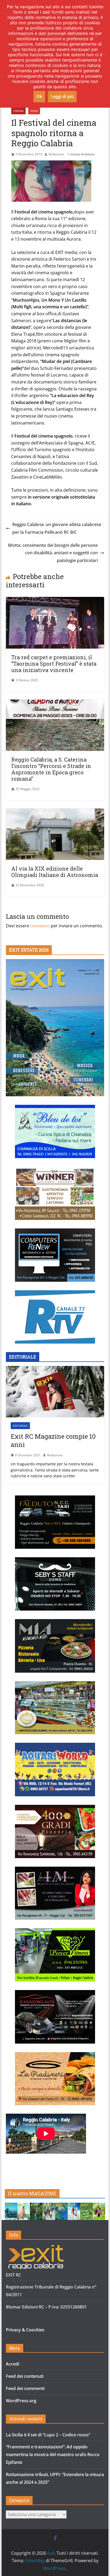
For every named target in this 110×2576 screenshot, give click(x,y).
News (34, 111)
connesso (40, 926)
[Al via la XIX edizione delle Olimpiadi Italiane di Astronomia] (55, 812)
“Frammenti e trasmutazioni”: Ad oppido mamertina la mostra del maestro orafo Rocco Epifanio (53, 2454)
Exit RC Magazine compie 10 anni (53, 1441)
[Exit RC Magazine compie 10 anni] (55, 1392)
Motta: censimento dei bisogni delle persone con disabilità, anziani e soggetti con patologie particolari (53, 553)
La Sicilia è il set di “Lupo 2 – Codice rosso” (48, 2435)
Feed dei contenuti (25, 2376)
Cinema (18, 111)
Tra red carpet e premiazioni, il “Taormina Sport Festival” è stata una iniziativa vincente (54, 664)
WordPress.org (21, 2401)
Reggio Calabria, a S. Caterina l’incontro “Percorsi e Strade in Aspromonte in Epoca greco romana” (51, 769)
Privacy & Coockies (25, 2330)
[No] (103, 54)
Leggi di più (62, 96)
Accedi (13, 2364)
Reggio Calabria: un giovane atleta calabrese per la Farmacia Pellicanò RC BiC (57, 528)
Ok (39, 96)
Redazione (56, 154)
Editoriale (20, 1426)
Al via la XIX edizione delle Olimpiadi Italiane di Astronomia (55, 872)
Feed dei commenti (25, 2388)
